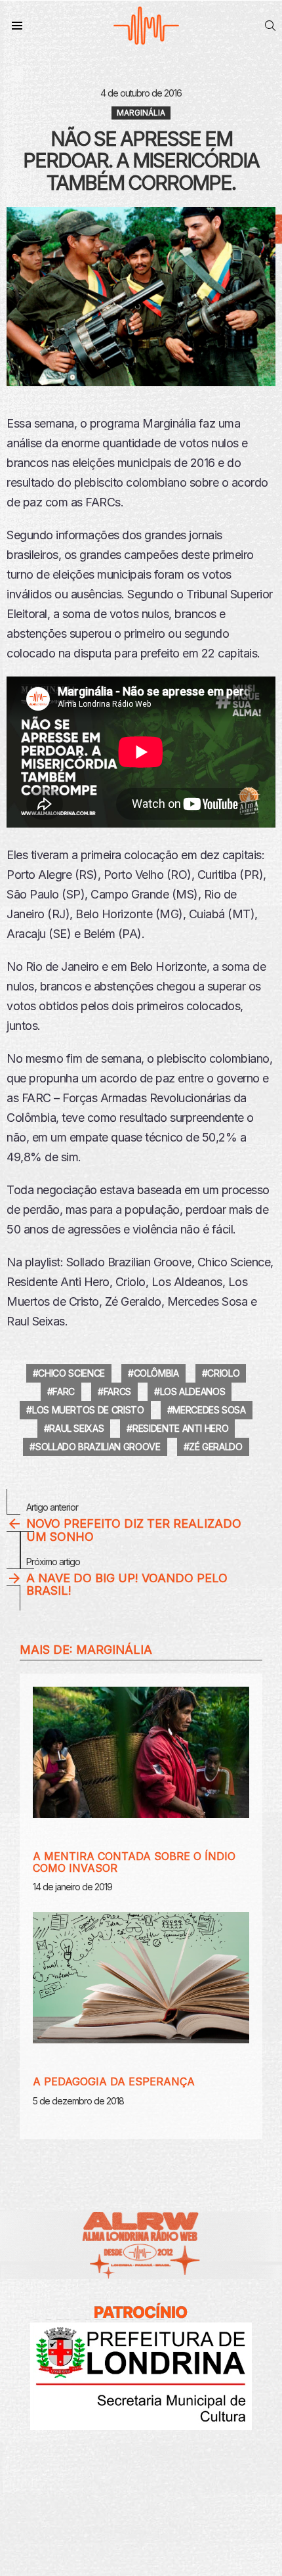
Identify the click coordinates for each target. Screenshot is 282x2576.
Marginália (114, 1650)
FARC (64, 1391)
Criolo (223, 1373)
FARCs (117, 1391)
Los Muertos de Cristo (88, 1410)
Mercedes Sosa (209, 1410)
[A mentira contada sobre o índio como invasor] (141, 1752)
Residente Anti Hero (180, 1428)
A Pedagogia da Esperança (114, 2081)
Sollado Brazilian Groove (98, 1447)
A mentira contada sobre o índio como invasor (134, 1862)
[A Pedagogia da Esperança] (141, 1978)
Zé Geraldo (216, 1447)
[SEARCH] (270, 26)
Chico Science (71, 1373)
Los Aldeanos (193, 1391)
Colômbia (156, 1373)
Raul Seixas (76, 1428)
